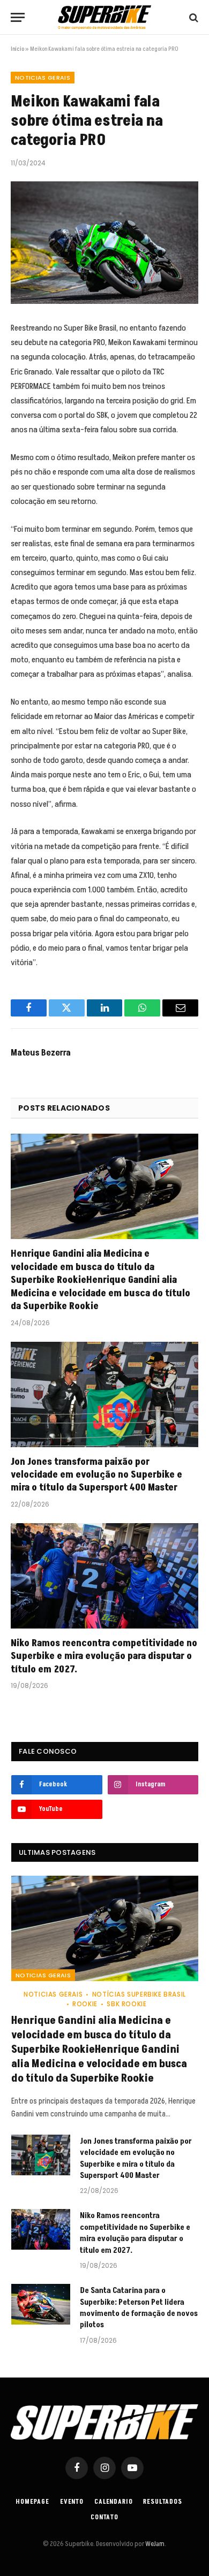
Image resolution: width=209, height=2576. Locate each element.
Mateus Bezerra (41, 1053)
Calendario (113, 2502)
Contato (104, 2517)
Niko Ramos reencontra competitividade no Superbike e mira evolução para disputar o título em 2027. (104, 1656)
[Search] (193, 17)
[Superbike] (104, 17)
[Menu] (18, 17)
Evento (72, 2502)
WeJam (154, 2544)
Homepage (33, 2502)
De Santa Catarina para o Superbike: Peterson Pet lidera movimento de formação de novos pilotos (139, 2308)
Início (17, 49)
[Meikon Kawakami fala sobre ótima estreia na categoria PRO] (104, 243)
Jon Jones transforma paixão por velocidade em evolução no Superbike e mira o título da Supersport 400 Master (96, 1475)
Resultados (162, 2502)
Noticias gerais (43, 78)
